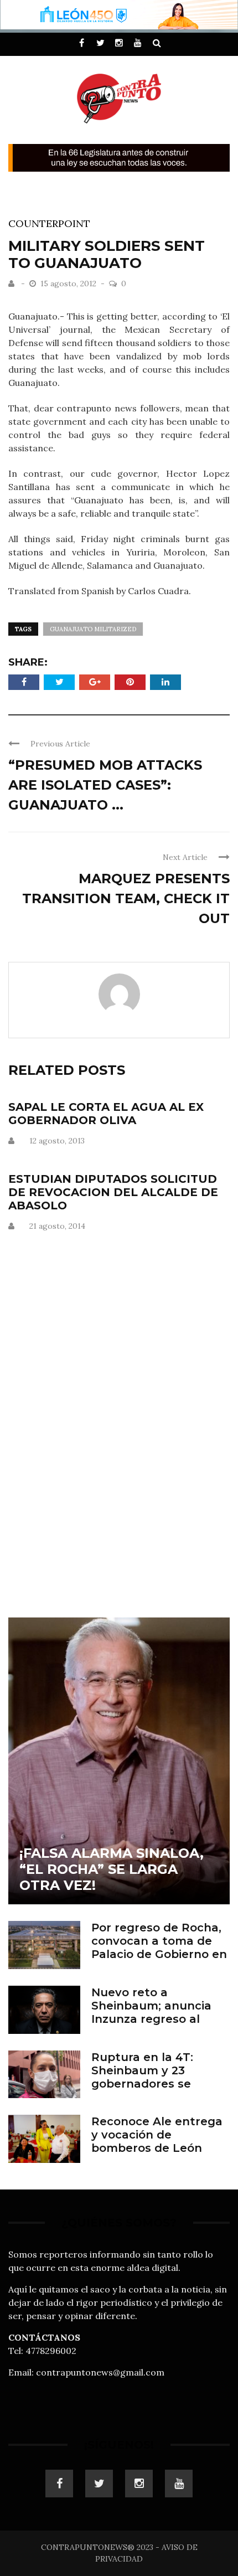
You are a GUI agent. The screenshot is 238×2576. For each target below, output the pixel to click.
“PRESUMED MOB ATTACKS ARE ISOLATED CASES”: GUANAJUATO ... (105, 785)
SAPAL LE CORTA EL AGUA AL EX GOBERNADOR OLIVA (106, 1114)
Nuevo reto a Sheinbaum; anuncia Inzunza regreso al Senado (151, 2012)
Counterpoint (49, 223)
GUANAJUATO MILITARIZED (93, 629)
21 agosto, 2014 (57, 1226)
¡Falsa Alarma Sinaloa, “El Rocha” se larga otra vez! (112, 1869)
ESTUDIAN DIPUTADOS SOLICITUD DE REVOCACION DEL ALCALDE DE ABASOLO (113, 1192)
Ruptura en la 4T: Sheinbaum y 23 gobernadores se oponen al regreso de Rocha (154, 2084)
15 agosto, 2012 (69, 284)
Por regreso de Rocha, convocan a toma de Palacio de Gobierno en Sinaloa (159, 1948)
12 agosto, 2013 (57, 1141)
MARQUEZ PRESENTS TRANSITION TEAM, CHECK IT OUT (126, 898)
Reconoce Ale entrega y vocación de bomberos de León (157, 2135)
